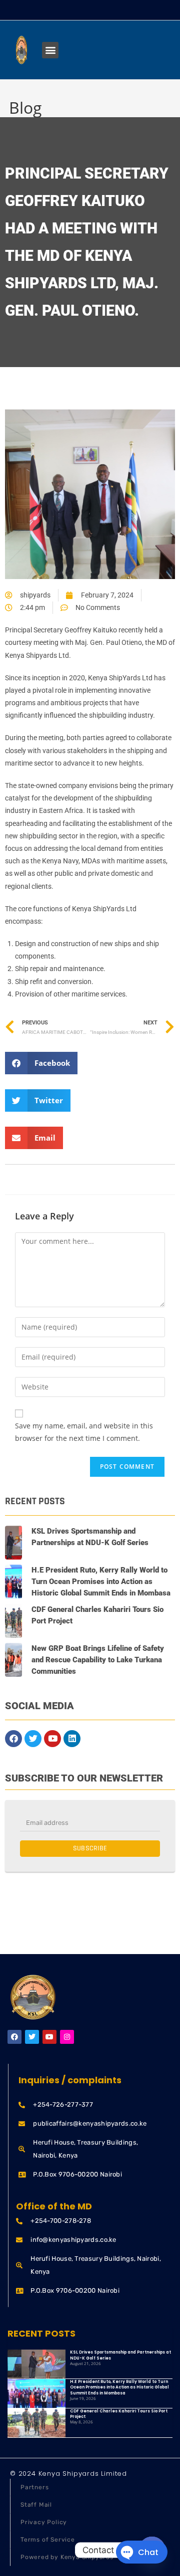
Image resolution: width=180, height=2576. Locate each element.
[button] (50, 50)
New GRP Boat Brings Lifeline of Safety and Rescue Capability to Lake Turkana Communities (98, 1660)
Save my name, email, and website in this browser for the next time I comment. (84, 1432)
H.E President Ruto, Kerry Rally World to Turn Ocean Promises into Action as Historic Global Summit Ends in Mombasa (101, 1582)
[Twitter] (33, 1739)
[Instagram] (67, 2037)
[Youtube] (52, 1739)
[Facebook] (13, 1739)
